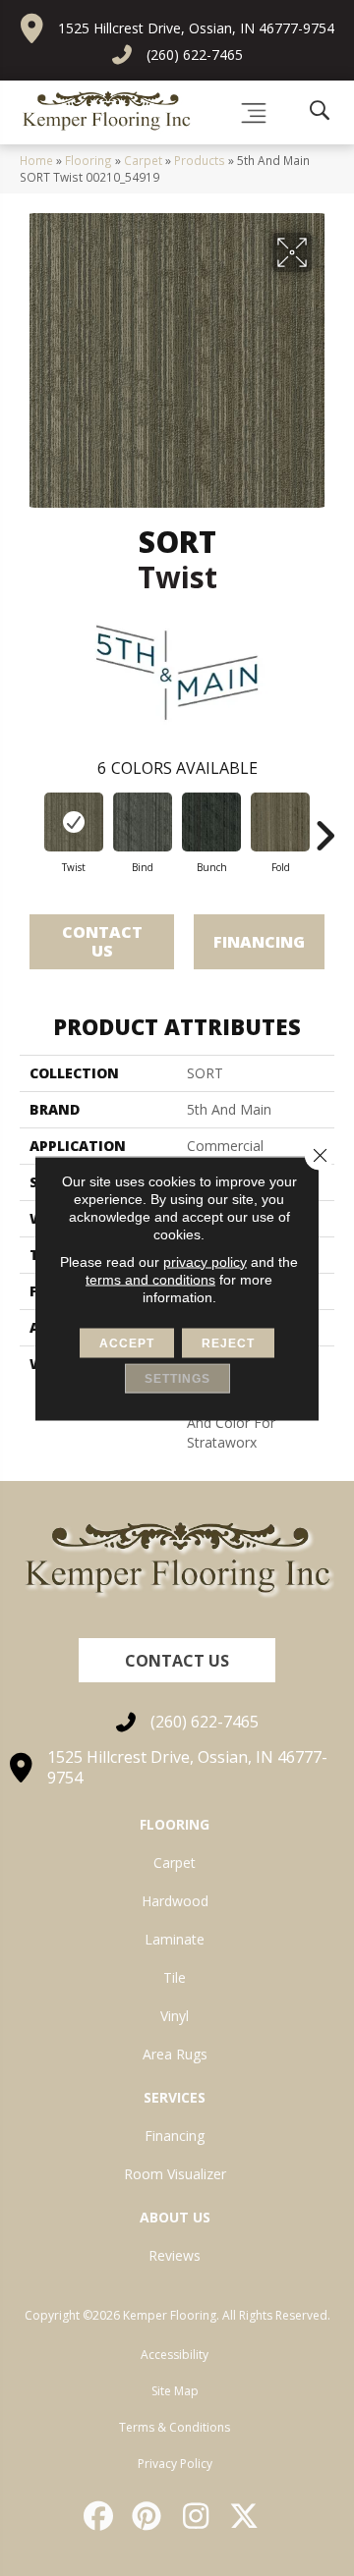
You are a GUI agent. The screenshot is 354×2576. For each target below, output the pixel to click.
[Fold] (280, 822)
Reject (228, 1343)
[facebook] (99, 2516)
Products (200, 160)
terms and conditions (150, 1279)
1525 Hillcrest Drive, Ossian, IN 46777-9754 (196, 28)
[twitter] (246, 2516)
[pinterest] (148, 2516)
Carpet (143, 160)
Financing (259, 942)
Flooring (88, 160)
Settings (177, 1378)
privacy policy (205, 1261)
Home (36, 160)
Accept (127, 1343)
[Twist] (74, 822)
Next (324, 826)
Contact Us (102, 941)
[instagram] (197, 2516)
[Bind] (143, 822)
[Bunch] (211, 822)
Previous (29, 826)
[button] (177, 1660)
